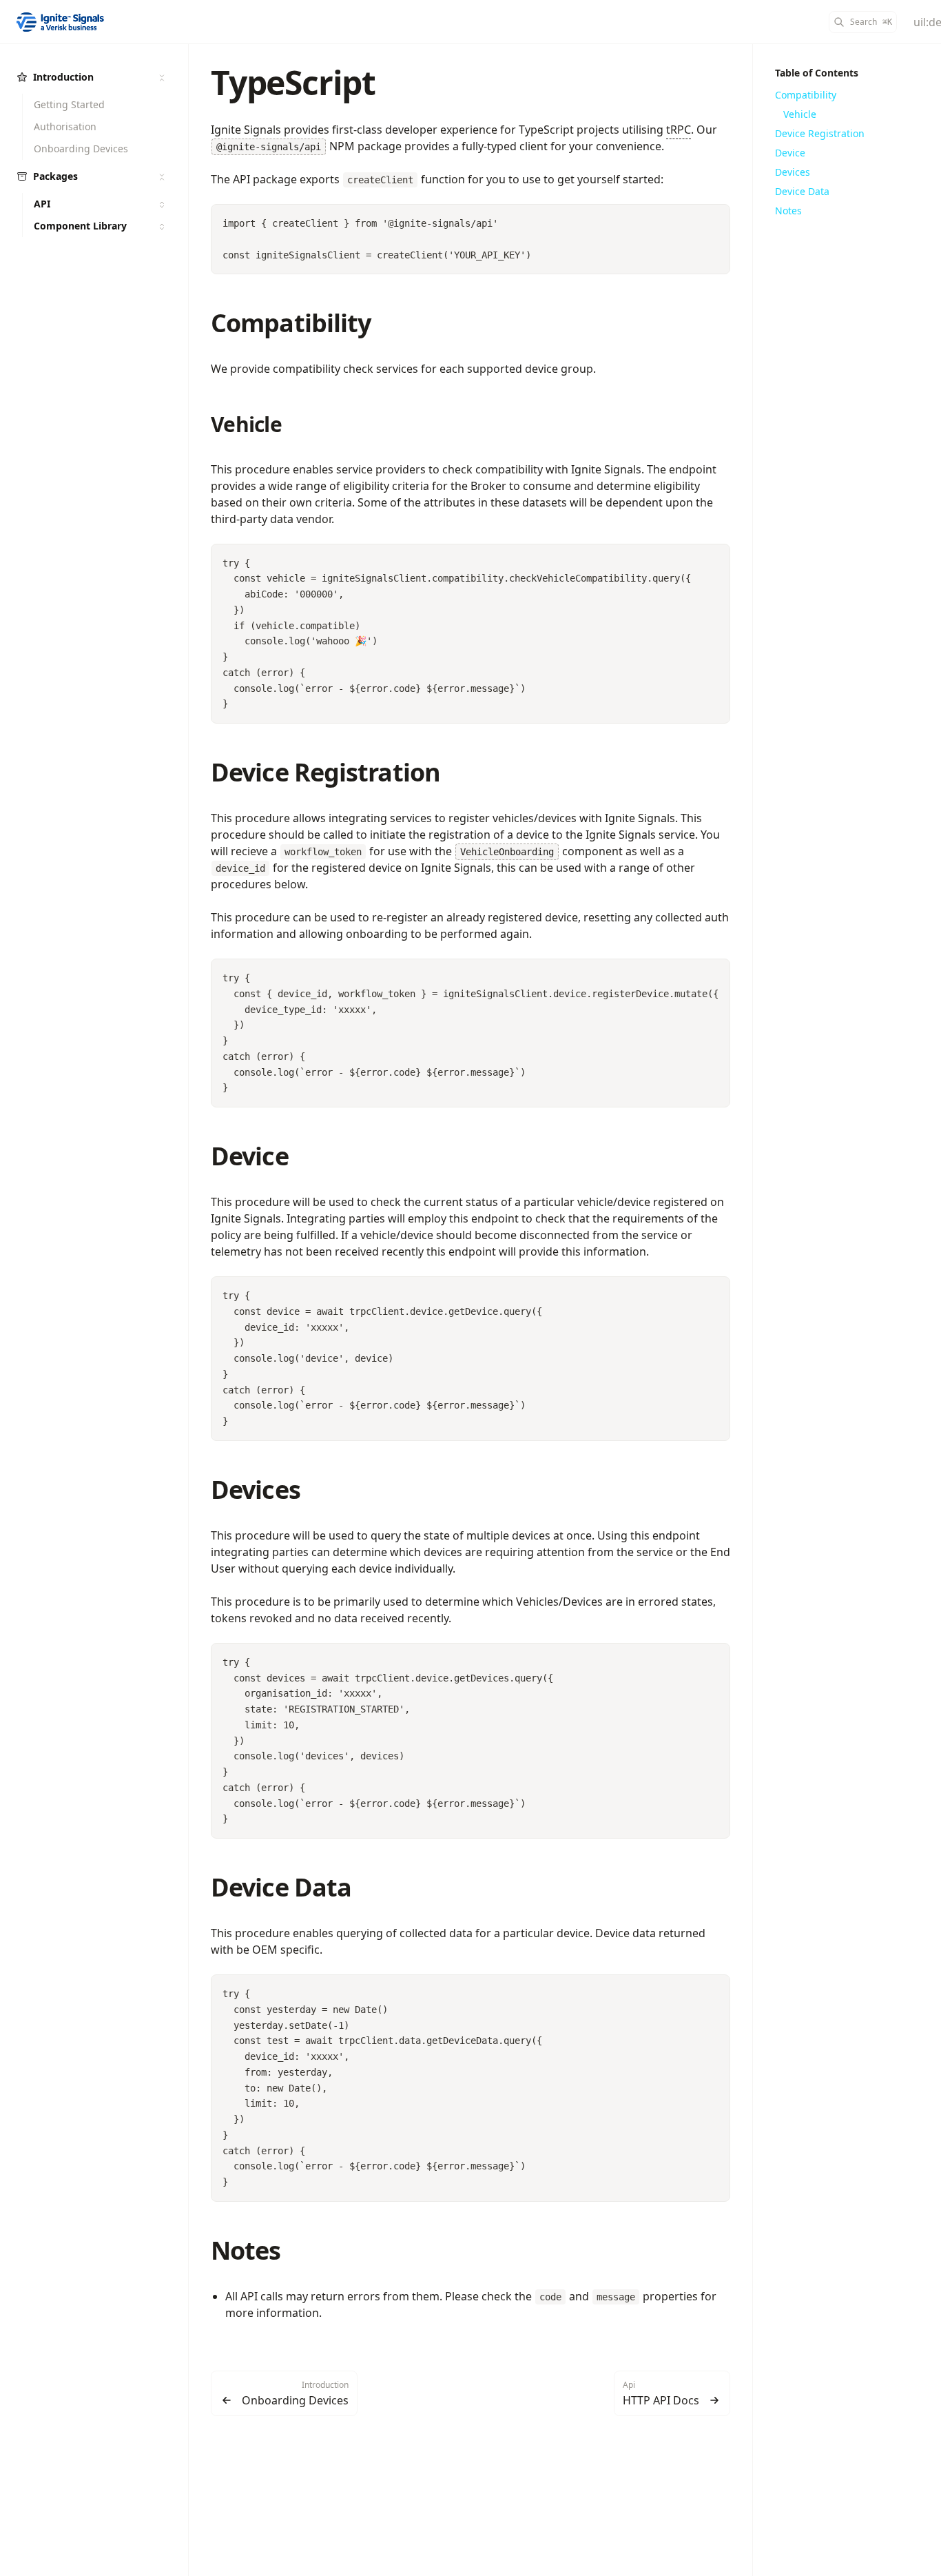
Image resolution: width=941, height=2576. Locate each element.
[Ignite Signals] (61, 22)
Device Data (281, 1887)
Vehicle (246, 424)
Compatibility (291, 323)
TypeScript (293, 82)
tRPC (679, 130)
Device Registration (325, 772)
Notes (246, 2250)
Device (250, 1156)
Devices (256, 1490)
